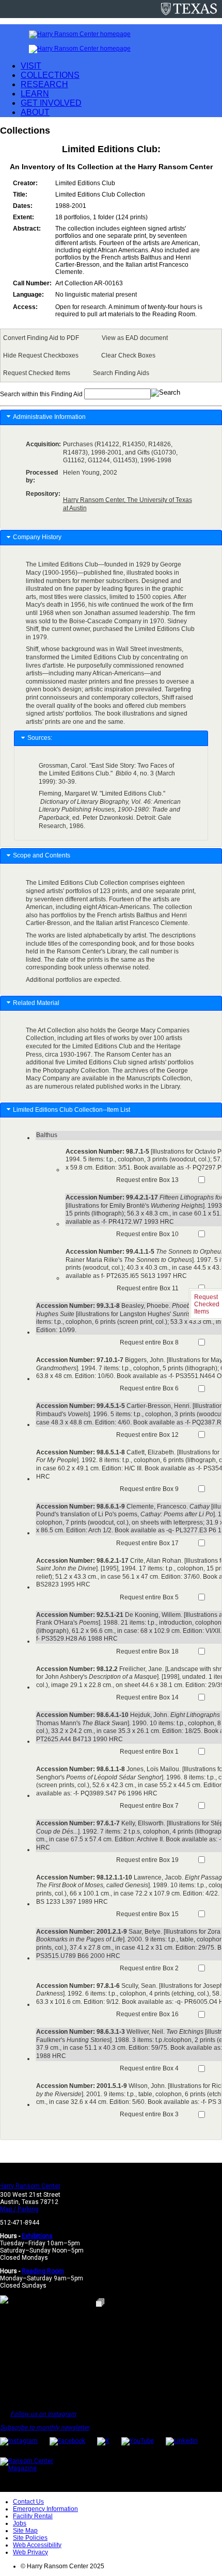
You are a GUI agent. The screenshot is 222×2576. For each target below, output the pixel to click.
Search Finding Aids (121, 373)
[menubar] (111, 355)
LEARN (35, 94)
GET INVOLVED (51, 103)
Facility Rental (33, 2516)
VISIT (31, 66)
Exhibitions (37, 2236)
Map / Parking (19, 2209)
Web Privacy (30, 2552)
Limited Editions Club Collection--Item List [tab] (72, 1110)
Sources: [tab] (40, 738)
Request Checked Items (37, 373)
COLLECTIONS (50, 75)
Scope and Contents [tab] (42, 855)
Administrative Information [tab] (49, 417)
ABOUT (35, 112)
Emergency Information (45, 2509)
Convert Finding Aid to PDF (41, 338)
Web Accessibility (37, 2545)
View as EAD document (135, 338)
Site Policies (30, 2538)
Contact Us (28, 2502)
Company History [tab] (37, 537)
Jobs (20, 2523)
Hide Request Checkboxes (41, 355)
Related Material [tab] (36, 1003)
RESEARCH (44, 84)
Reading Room (43, 2271)
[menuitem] (43, 338)
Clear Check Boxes (128, 355)
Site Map (25, 2531)
